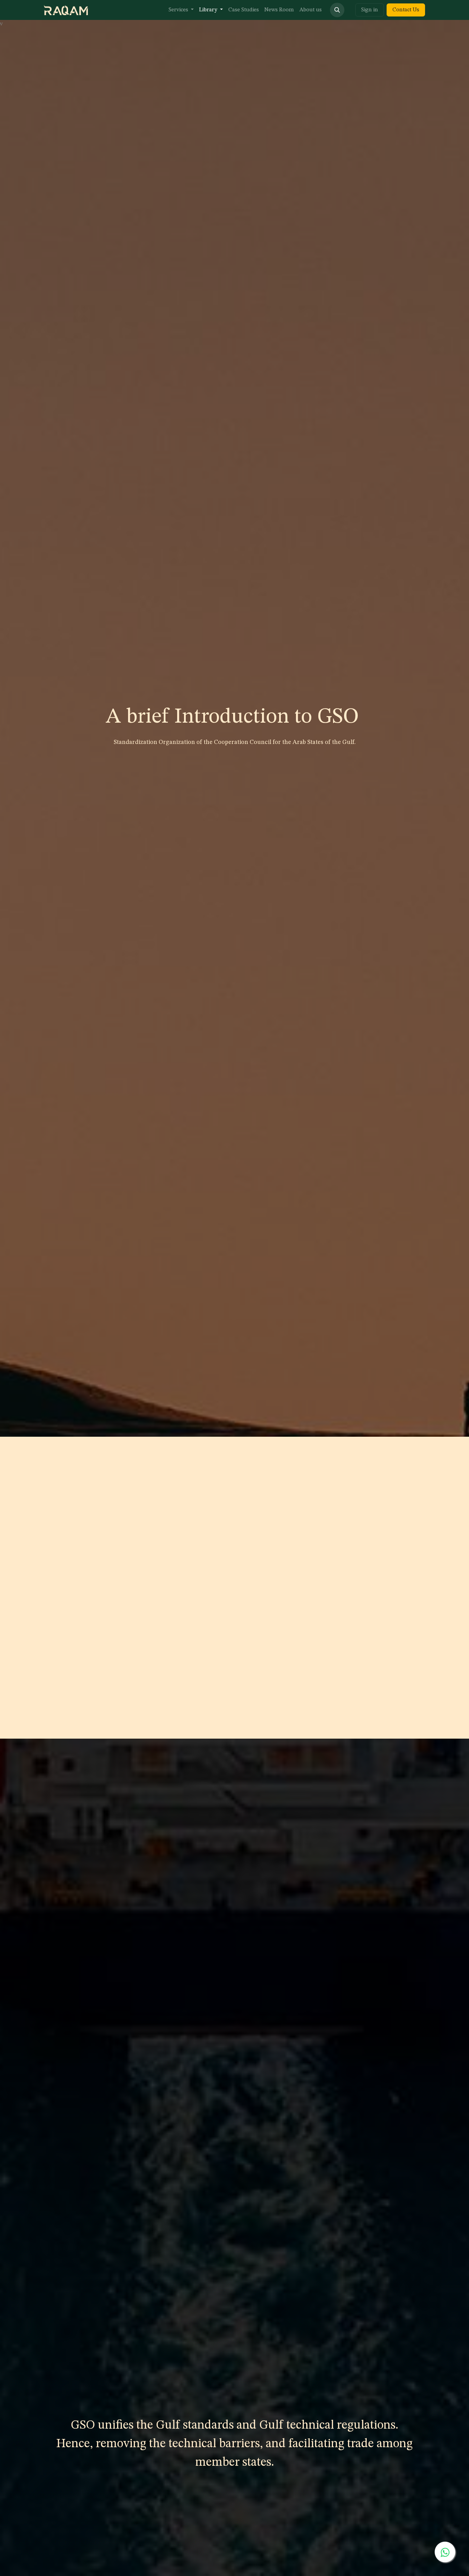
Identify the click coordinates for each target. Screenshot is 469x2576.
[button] (337, 10)
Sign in (370, 10)
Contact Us (406, 10)
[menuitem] (181, 10)
